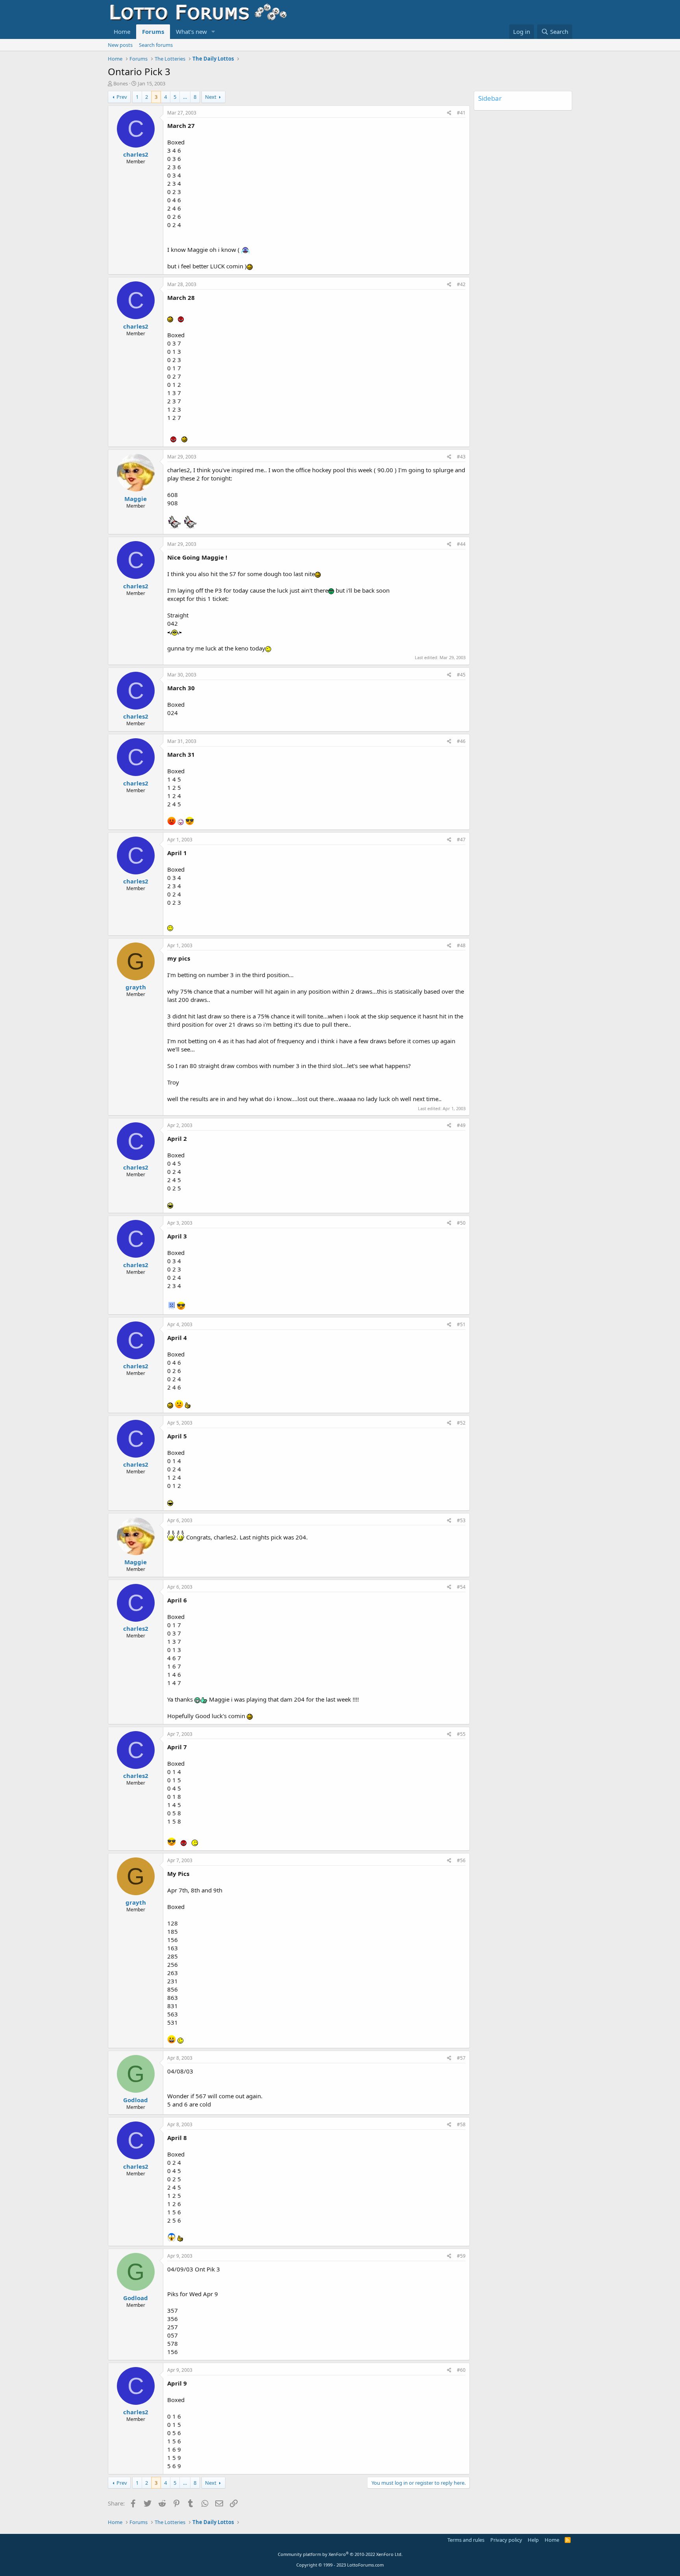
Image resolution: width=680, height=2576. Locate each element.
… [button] (185, 97)
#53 (461, 1520)
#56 (461, 1860)
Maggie (136, 499)
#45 (461, 675)
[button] (213, 32)
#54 (461, 1587)
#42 (461, 284)
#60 (461, 2370)
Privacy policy (506, 2540)
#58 (461, 2124)
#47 (461, 840)
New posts (120, 45)
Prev (122, 97)
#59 (461, 2256)
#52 (461, 1423)
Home (122, 31)
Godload (136, 2100)
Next (211, 97)
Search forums (156, 45)
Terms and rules (466, 2540)
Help (533, 2540)
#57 (461, 2058)
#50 (461, 1223)
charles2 (136, 154)
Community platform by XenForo (340, 2554)
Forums (153, 31)
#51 (461, 1324)
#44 (461, 544)
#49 (461, 1125)
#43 (461, 457)
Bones (121, 83)
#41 (461, 113)
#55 (461, 1734)
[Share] (449, 113)
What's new (191, 31)
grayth (136, 987)
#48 (461, 945)
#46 (461, 741)
